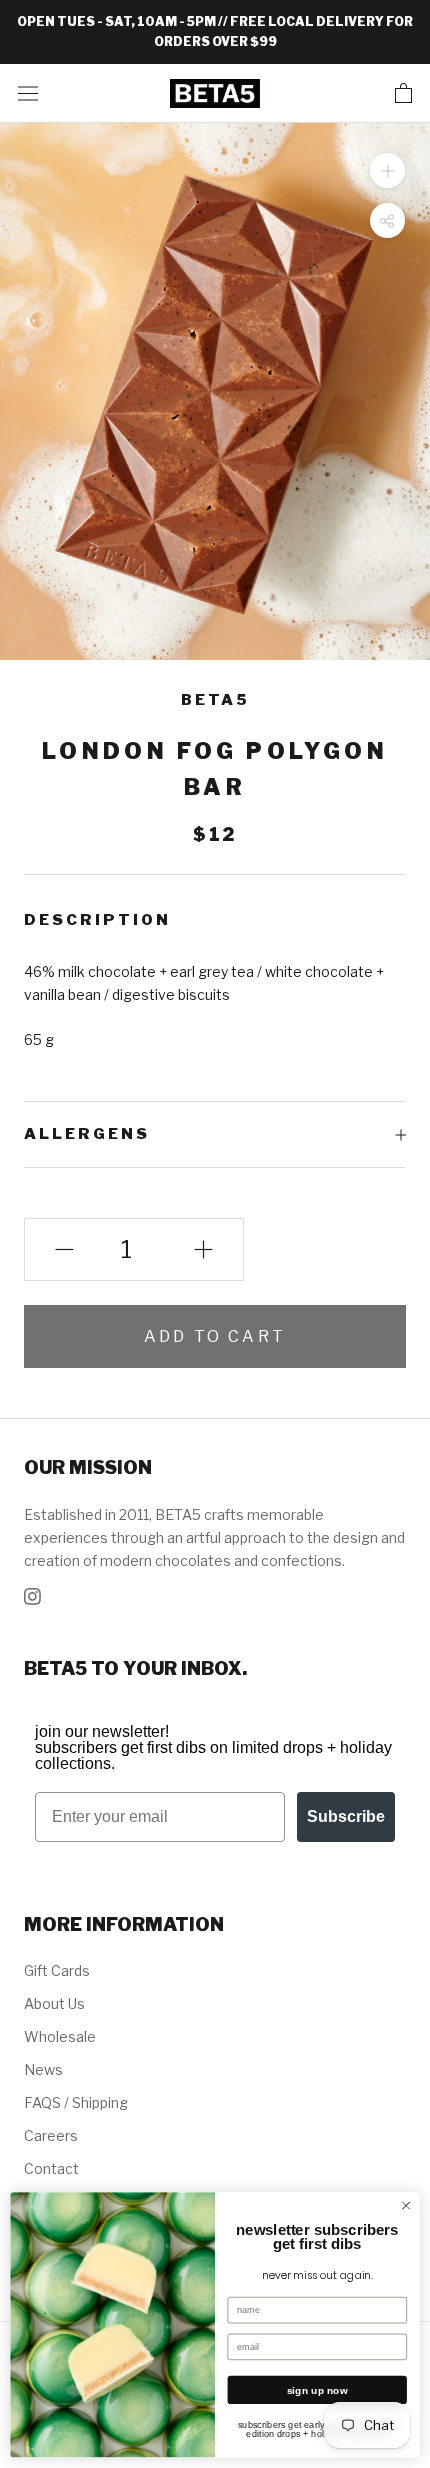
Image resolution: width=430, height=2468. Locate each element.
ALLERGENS (87, 1134)
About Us (54, 2003)
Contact (51, 2168)
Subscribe (346, 1816)
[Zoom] (387, 169)
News (43, 2069)
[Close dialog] (406, 2205)
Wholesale (60, 2036)
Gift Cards (57, 1970)
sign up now (317, 2390)
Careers (51, 2135)
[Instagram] (32, 1594)
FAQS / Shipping (76, 2102)
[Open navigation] (28, 93)
